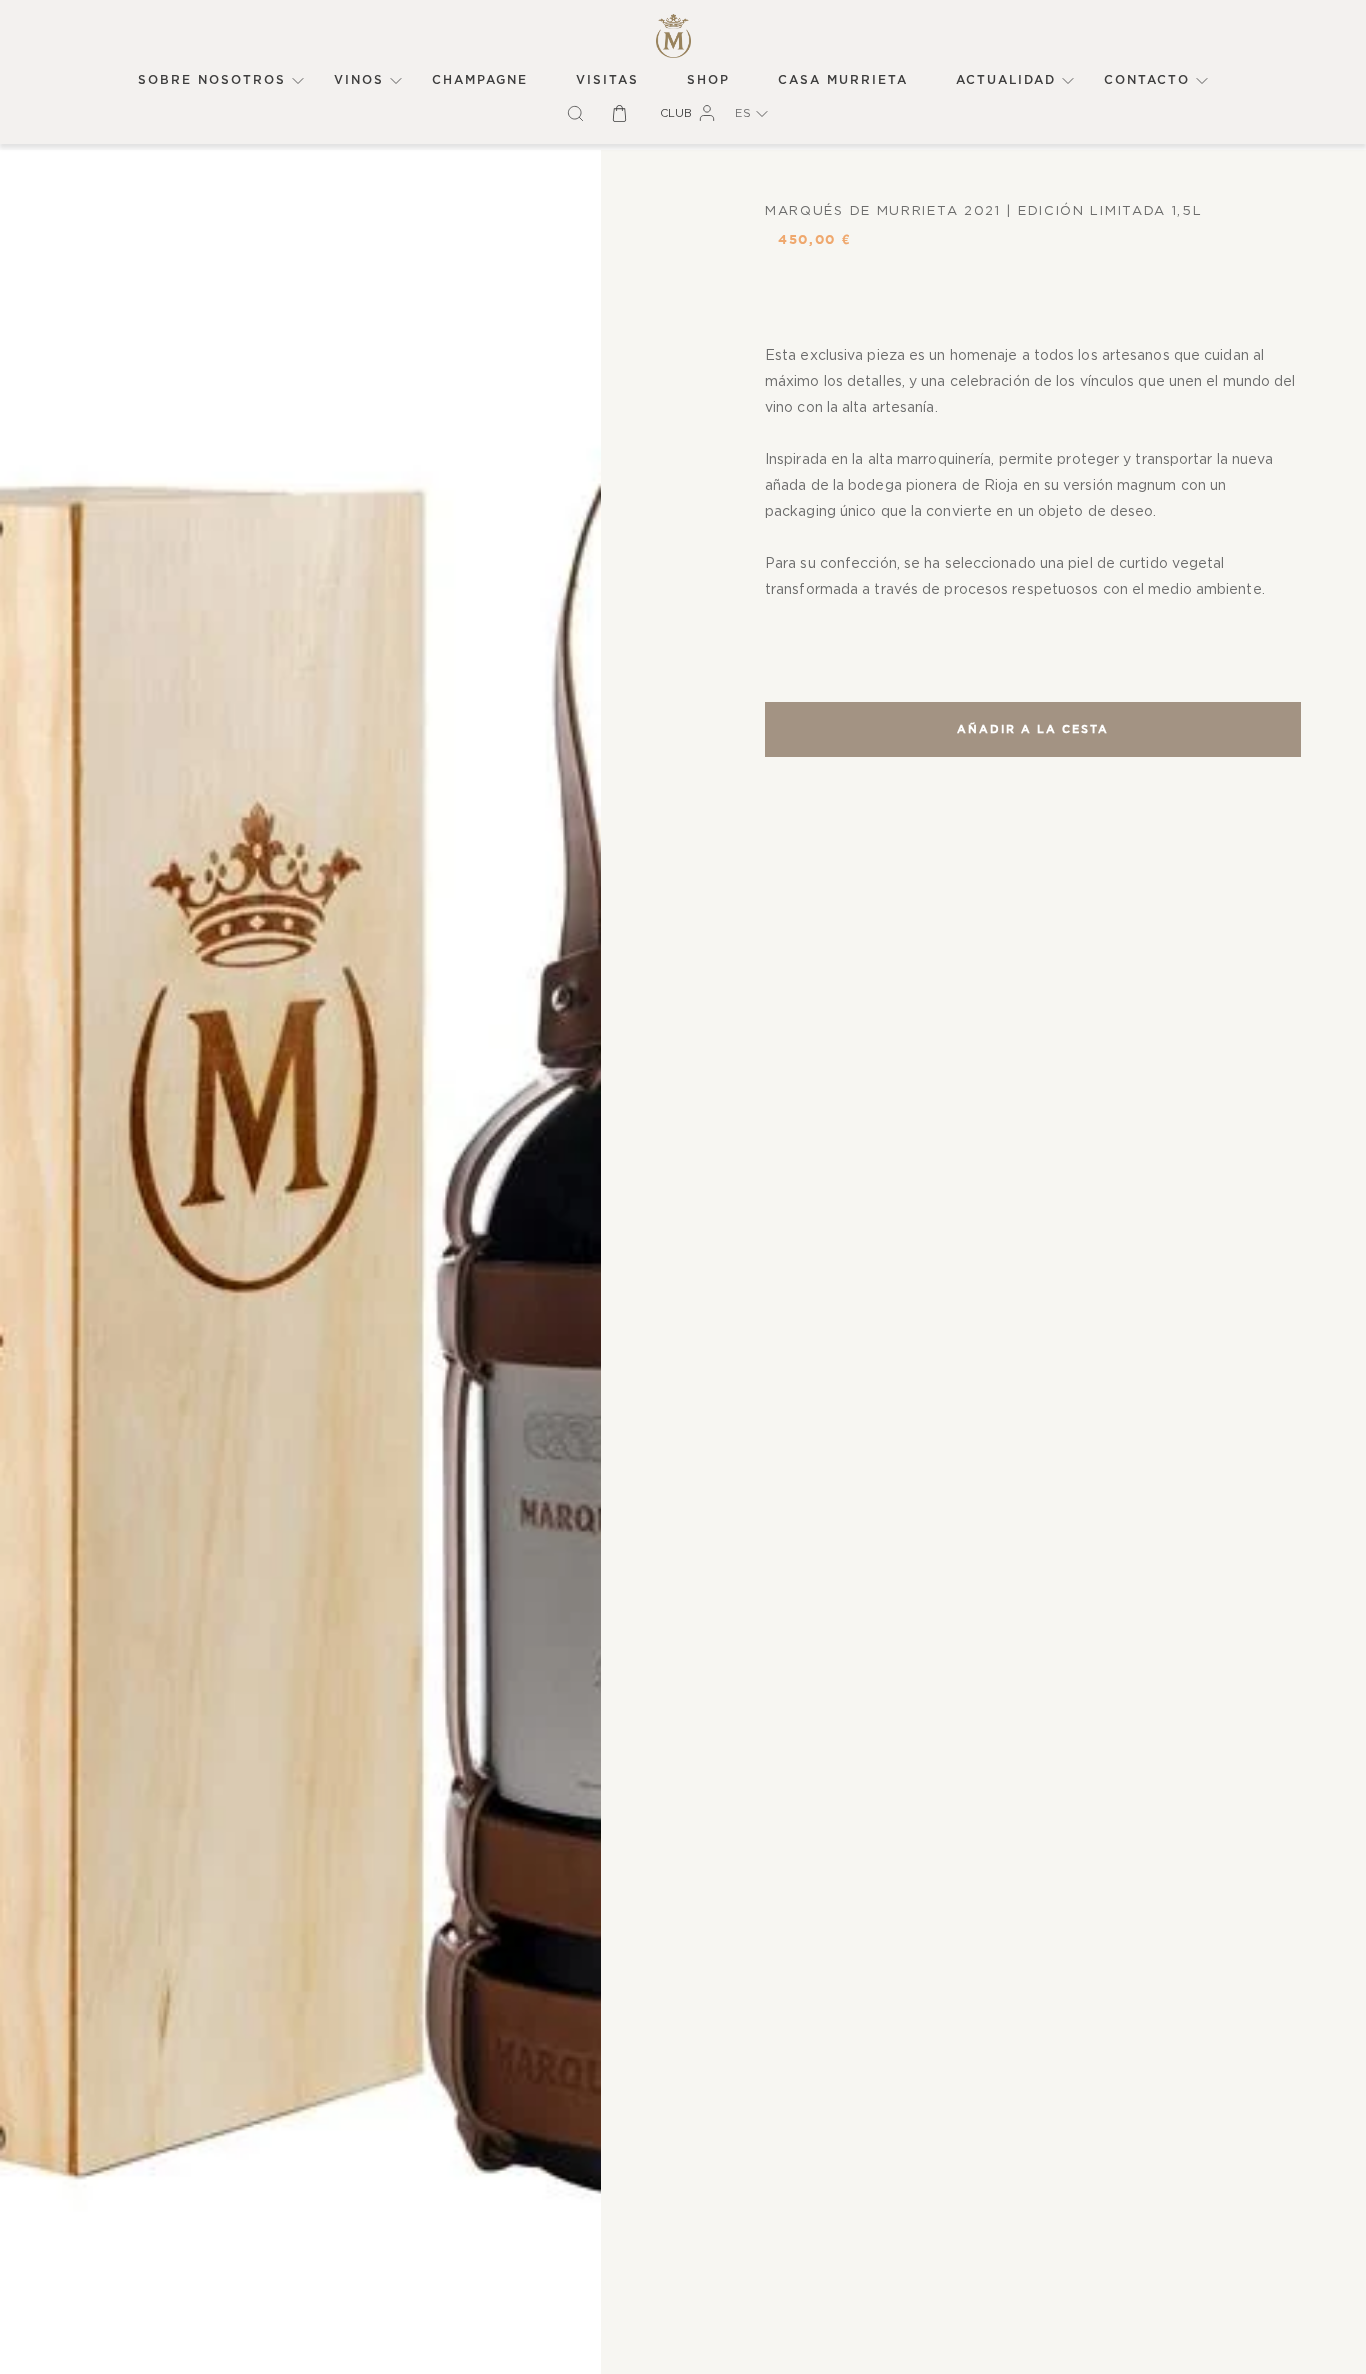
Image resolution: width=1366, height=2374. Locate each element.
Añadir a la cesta (1033, 729)
